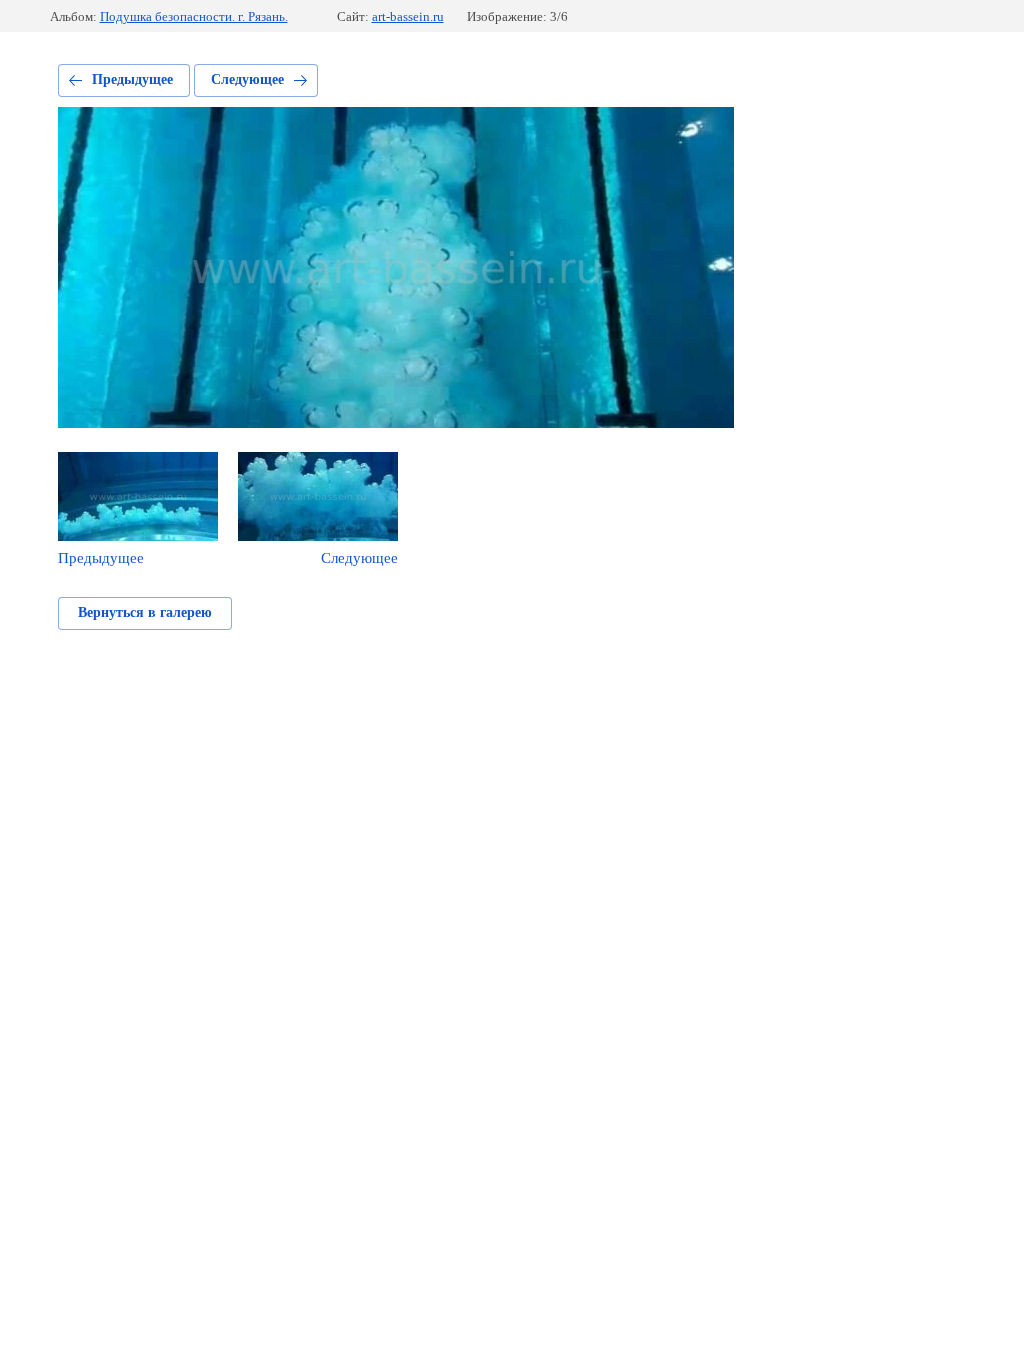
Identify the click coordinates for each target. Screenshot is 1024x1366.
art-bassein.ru (408, 16)
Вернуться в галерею (145, 612)
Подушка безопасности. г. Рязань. (194, 16)
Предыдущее (132, 79)
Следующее (247, 79)
